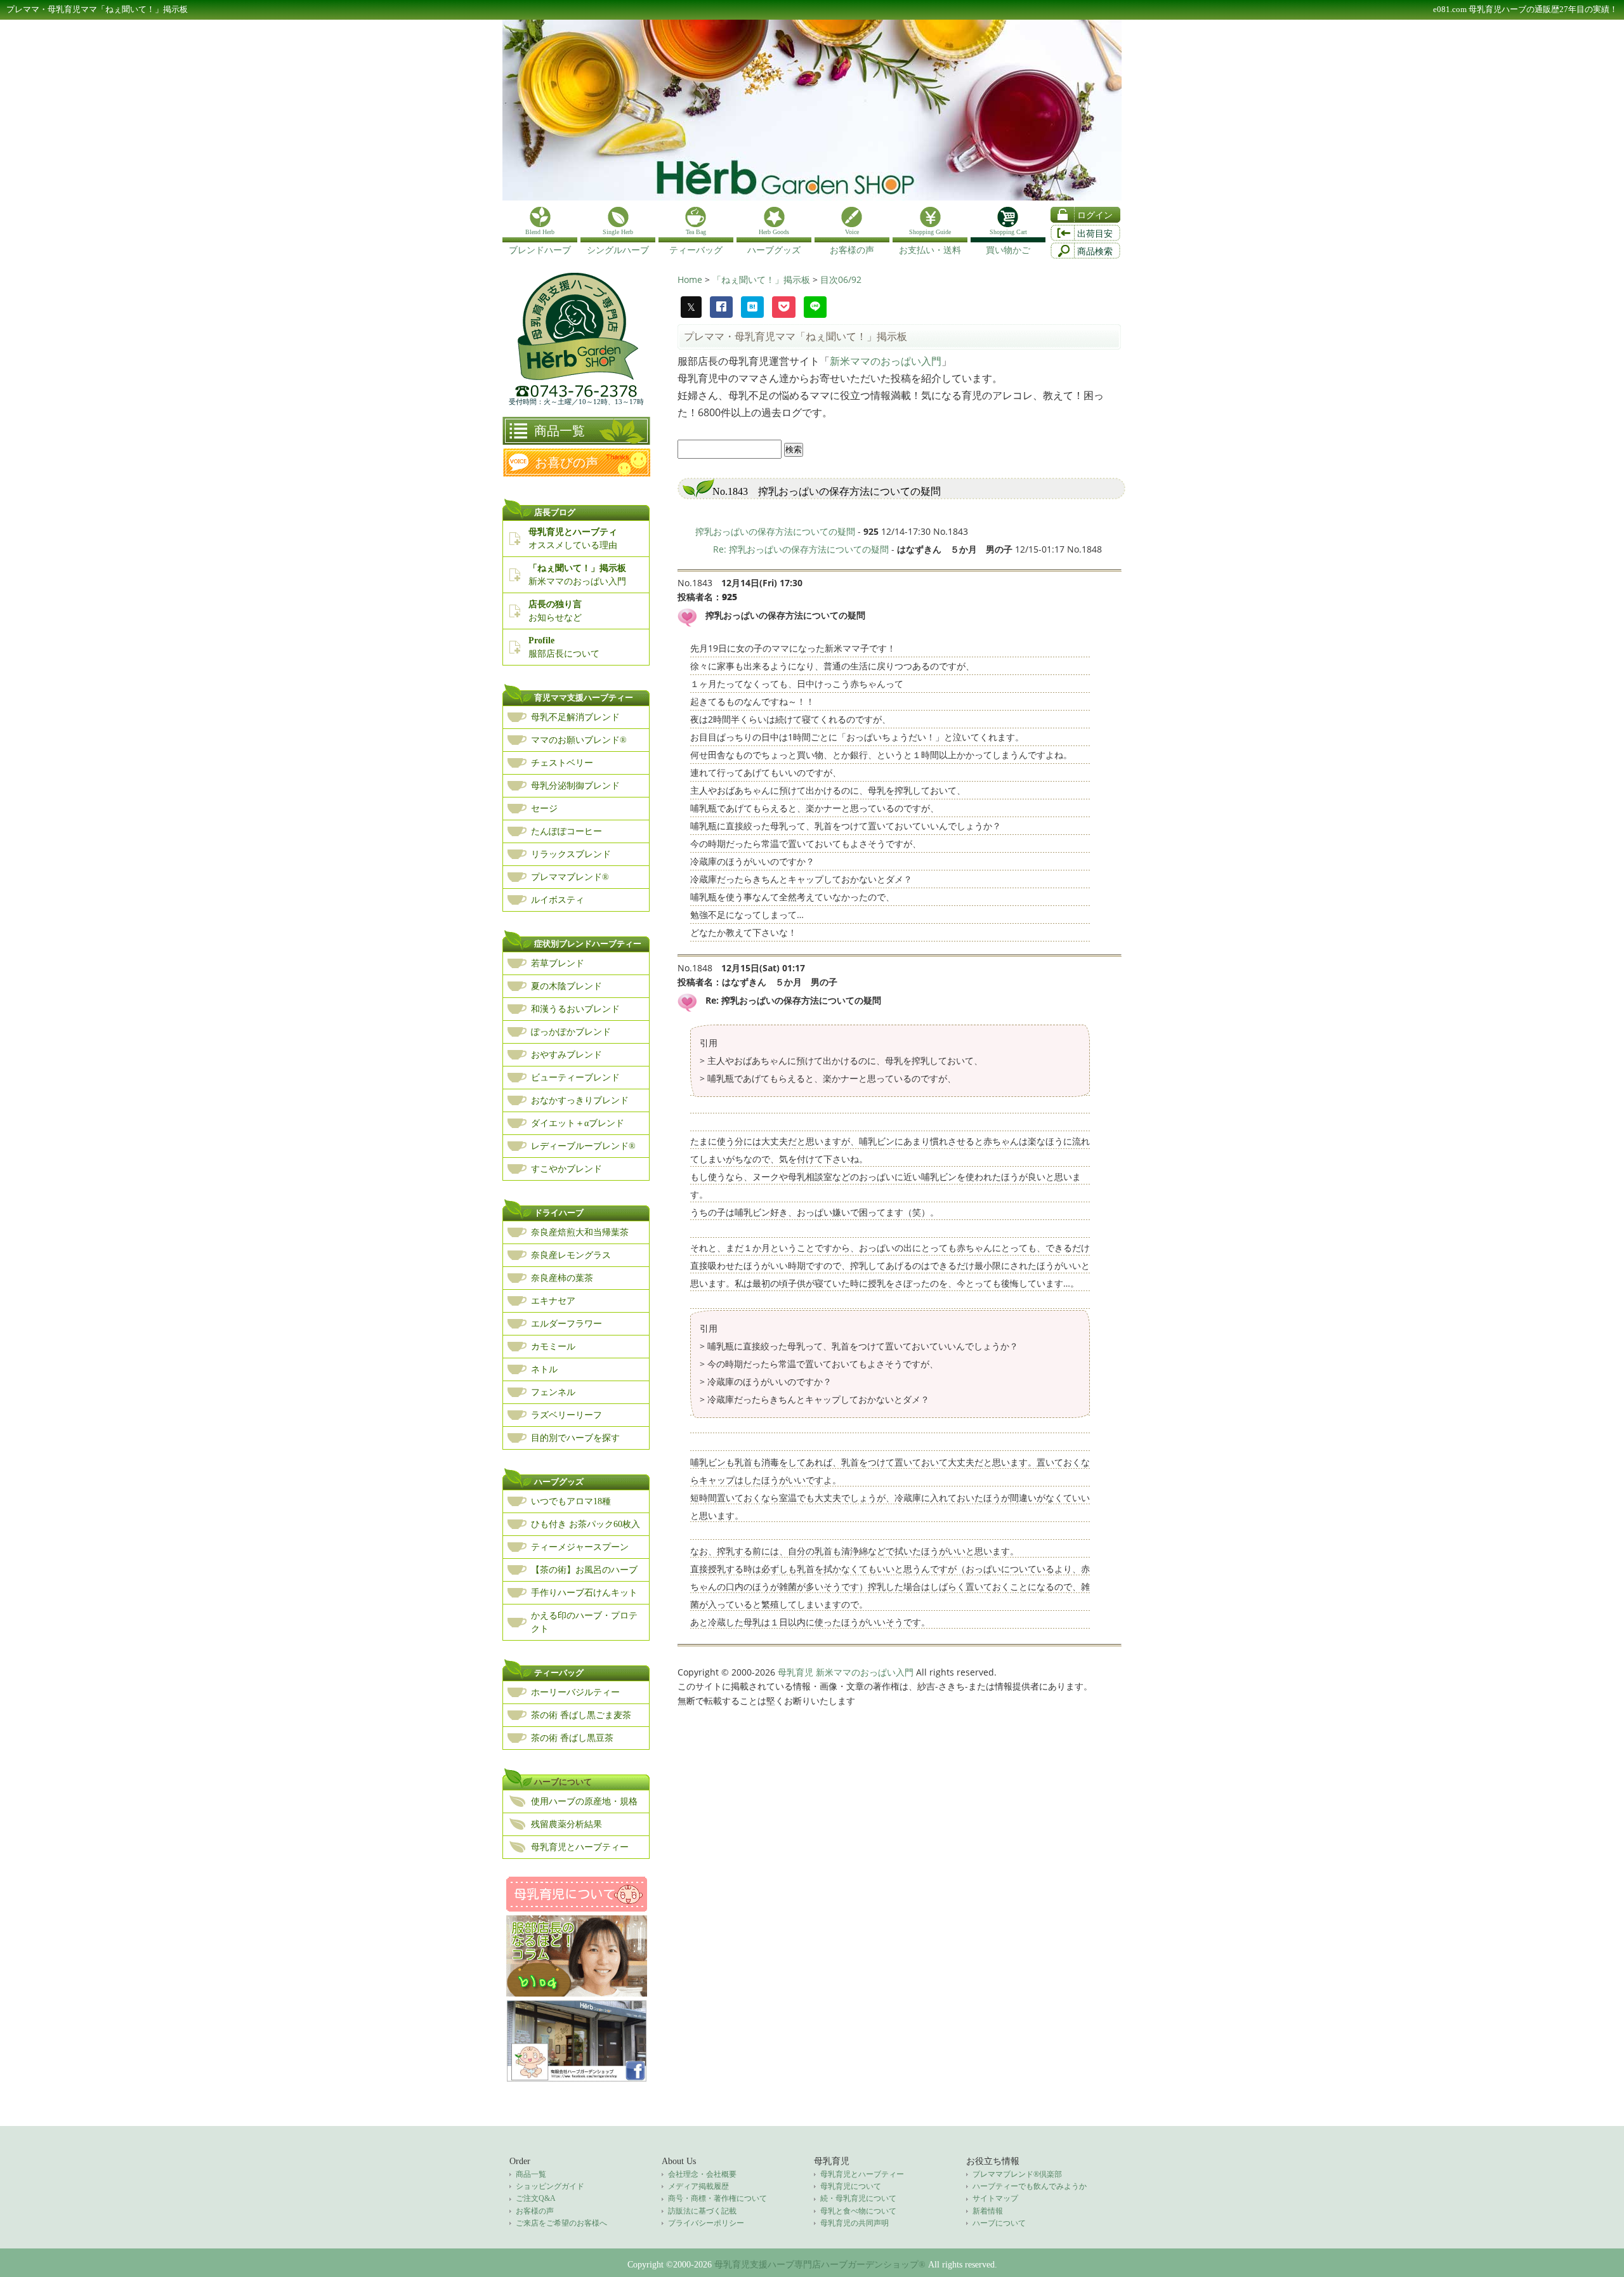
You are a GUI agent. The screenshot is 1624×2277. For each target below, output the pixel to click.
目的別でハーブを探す (575, 1438)
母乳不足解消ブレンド (575, 717)
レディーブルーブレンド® (583, 1146)
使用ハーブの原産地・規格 (584, 1801)
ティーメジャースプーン (580, 1547)
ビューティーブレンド (575, 1078)
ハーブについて (563, 1782)
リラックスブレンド (571, 854)
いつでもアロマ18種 (571, 1501)
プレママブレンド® (570, 877)
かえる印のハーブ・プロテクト (584, 1622)
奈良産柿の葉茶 (562, 1278)
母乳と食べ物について (858, 2211)
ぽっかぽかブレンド (571, 1032)
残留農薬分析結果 (566, 1824)
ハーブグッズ (559, 1482)
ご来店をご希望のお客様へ (561, 2223)
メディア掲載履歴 (698, 2186)
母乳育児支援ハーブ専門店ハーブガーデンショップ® (820, 2265)
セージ (544, 809)
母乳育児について (851, 2186)
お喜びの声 (566, 463)
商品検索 (1095, 252)
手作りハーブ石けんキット (584, 1593)
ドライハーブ (559, 1213)
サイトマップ (995, 2198)
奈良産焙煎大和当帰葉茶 (580, 1232)
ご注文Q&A (536, 2198)
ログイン (1095, 215)
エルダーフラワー (566, 1324)
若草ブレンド (558, 963)
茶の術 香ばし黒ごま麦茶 (581, 1715)
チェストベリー (562, 763)
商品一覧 (560, 431)
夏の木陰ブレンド (566, 986)
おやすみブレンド (566, 1055)
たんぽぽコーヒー (566, 831)
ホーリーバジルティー (575, 1692)
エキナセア (553, 1301)
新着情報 (988, 2211)
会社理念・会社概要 (702, 2174)
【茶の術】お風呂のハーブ (584, 1570)
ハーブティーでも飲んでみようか (1030, 2186)
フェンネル (553, 1392)
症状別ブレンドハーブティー (588, 944)
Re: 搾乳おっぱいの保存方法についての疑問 (801, 549)
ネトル (544, 1369)
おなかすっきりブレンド (580, 1100)
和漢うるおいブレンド (575, 1009)
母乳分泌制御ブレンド (575, 786)
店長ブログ (555, 512)
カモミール (553, 1347)
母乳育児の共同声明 (855, 2223)
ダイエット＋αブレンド (578, 1123)
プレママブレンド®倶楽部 (1017, 2174)
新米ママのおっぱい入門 (886, 361)
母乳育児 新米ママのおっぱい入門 (846, 1672)
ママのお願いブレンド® (579, 740)
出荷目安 (1095, 234)
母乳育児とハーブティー (580, 1847)
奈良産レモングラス (571, 1255)
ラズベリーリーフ (566, 1415)
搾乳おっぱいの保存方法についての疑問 (775, 531)
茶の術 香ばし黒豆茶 (572, 1738)
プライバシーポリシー (706, 2223)
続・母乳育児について (858, 2198)
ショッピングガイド (550, 2186)
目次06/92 (841, 279)
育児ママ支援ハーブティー (584, 698)
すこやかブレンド (566, 1169)
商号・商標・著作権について (717, 2198)
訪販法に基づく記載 (702, 2211)
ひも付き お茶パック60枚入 (586, 1524)
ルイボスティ (558, 900)
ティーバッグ (559, 1673)
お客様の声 (535, 2211)
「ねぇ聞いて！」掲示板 (763, 279)
